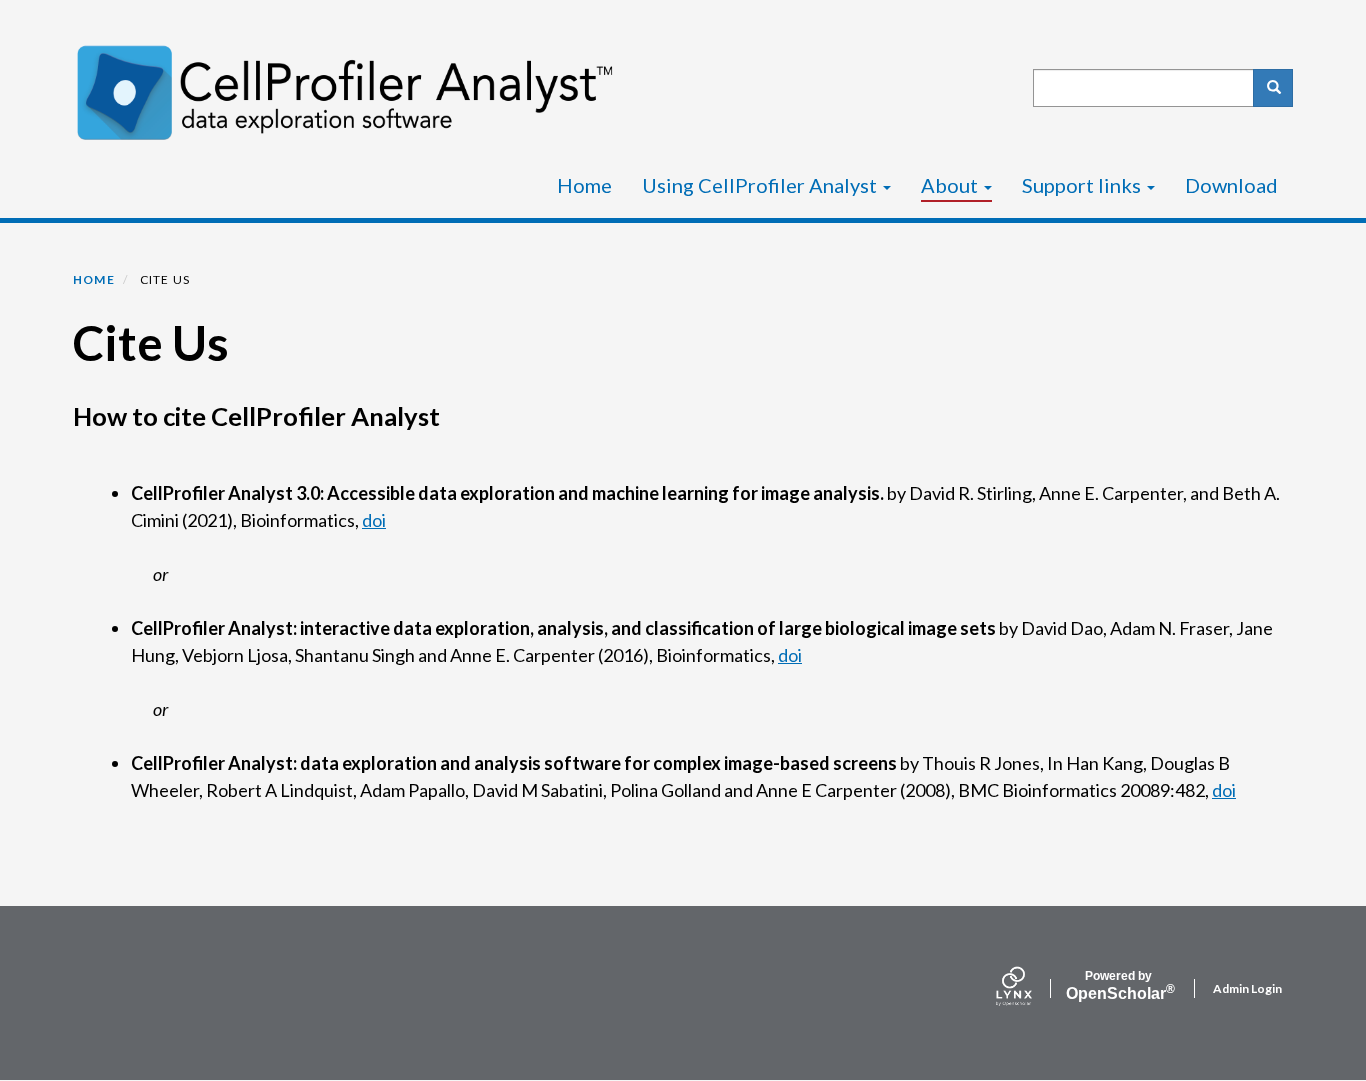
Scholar (1118, 986)
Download (1231, 185)
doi (374, 520)
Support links (1083, 185)
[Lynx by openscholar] (1031, 988)
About (951, 185)
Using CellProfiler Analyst (761, 185)
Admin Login (1247, 988)
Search (1273, 88)
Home (584, 185)
